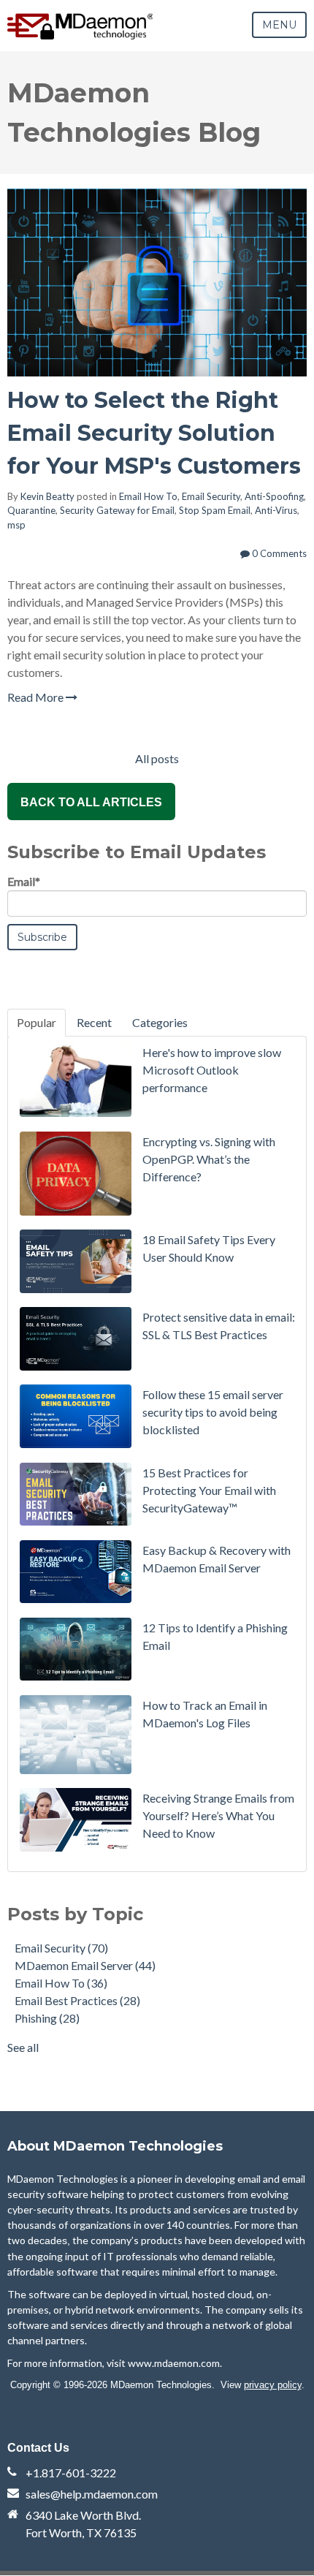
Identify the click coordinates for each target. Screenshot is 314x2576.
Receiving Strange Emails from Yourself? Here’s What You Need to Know (218, 1815)
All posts (157, 758)
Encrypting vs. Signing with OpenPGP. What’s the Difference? (209, 1159)
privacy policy (273, 2385)
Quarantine (31, 510)
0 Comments (278, 553)
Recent (94, 1022)
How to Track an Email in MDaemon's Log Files (205, 1714)
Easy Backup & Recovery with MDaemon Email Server (217, 1559)
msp (16, 525)
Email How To (148, 496)
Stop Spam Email (215, 510)
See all (23, 2047)
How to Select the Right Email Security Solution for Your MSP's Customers (154, 433)
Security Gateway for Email (117, 510)
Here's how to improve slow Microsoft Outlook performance (212, 1070)
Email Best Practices (77, 2000)
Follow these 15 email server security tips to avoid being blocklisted (213, 1412)
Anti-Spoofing (274, 496)
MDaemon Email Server (85, 1965)
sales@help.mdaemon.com (92, 2494)
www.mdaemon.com (174, 2363)
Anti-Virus (276, 510)
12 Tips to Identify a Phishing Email (215, 1636)
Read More (37, 697)
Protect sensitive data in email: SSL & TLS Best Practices (219, 1326)
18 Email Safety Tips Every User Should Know (209, 1248)
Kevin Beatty (47, 496)
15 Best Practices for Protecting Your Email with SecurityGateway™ (209, 1490)
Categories (160, 1022)
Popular (37, 1022)
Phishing (47, 2018)
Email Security (211, 496)
